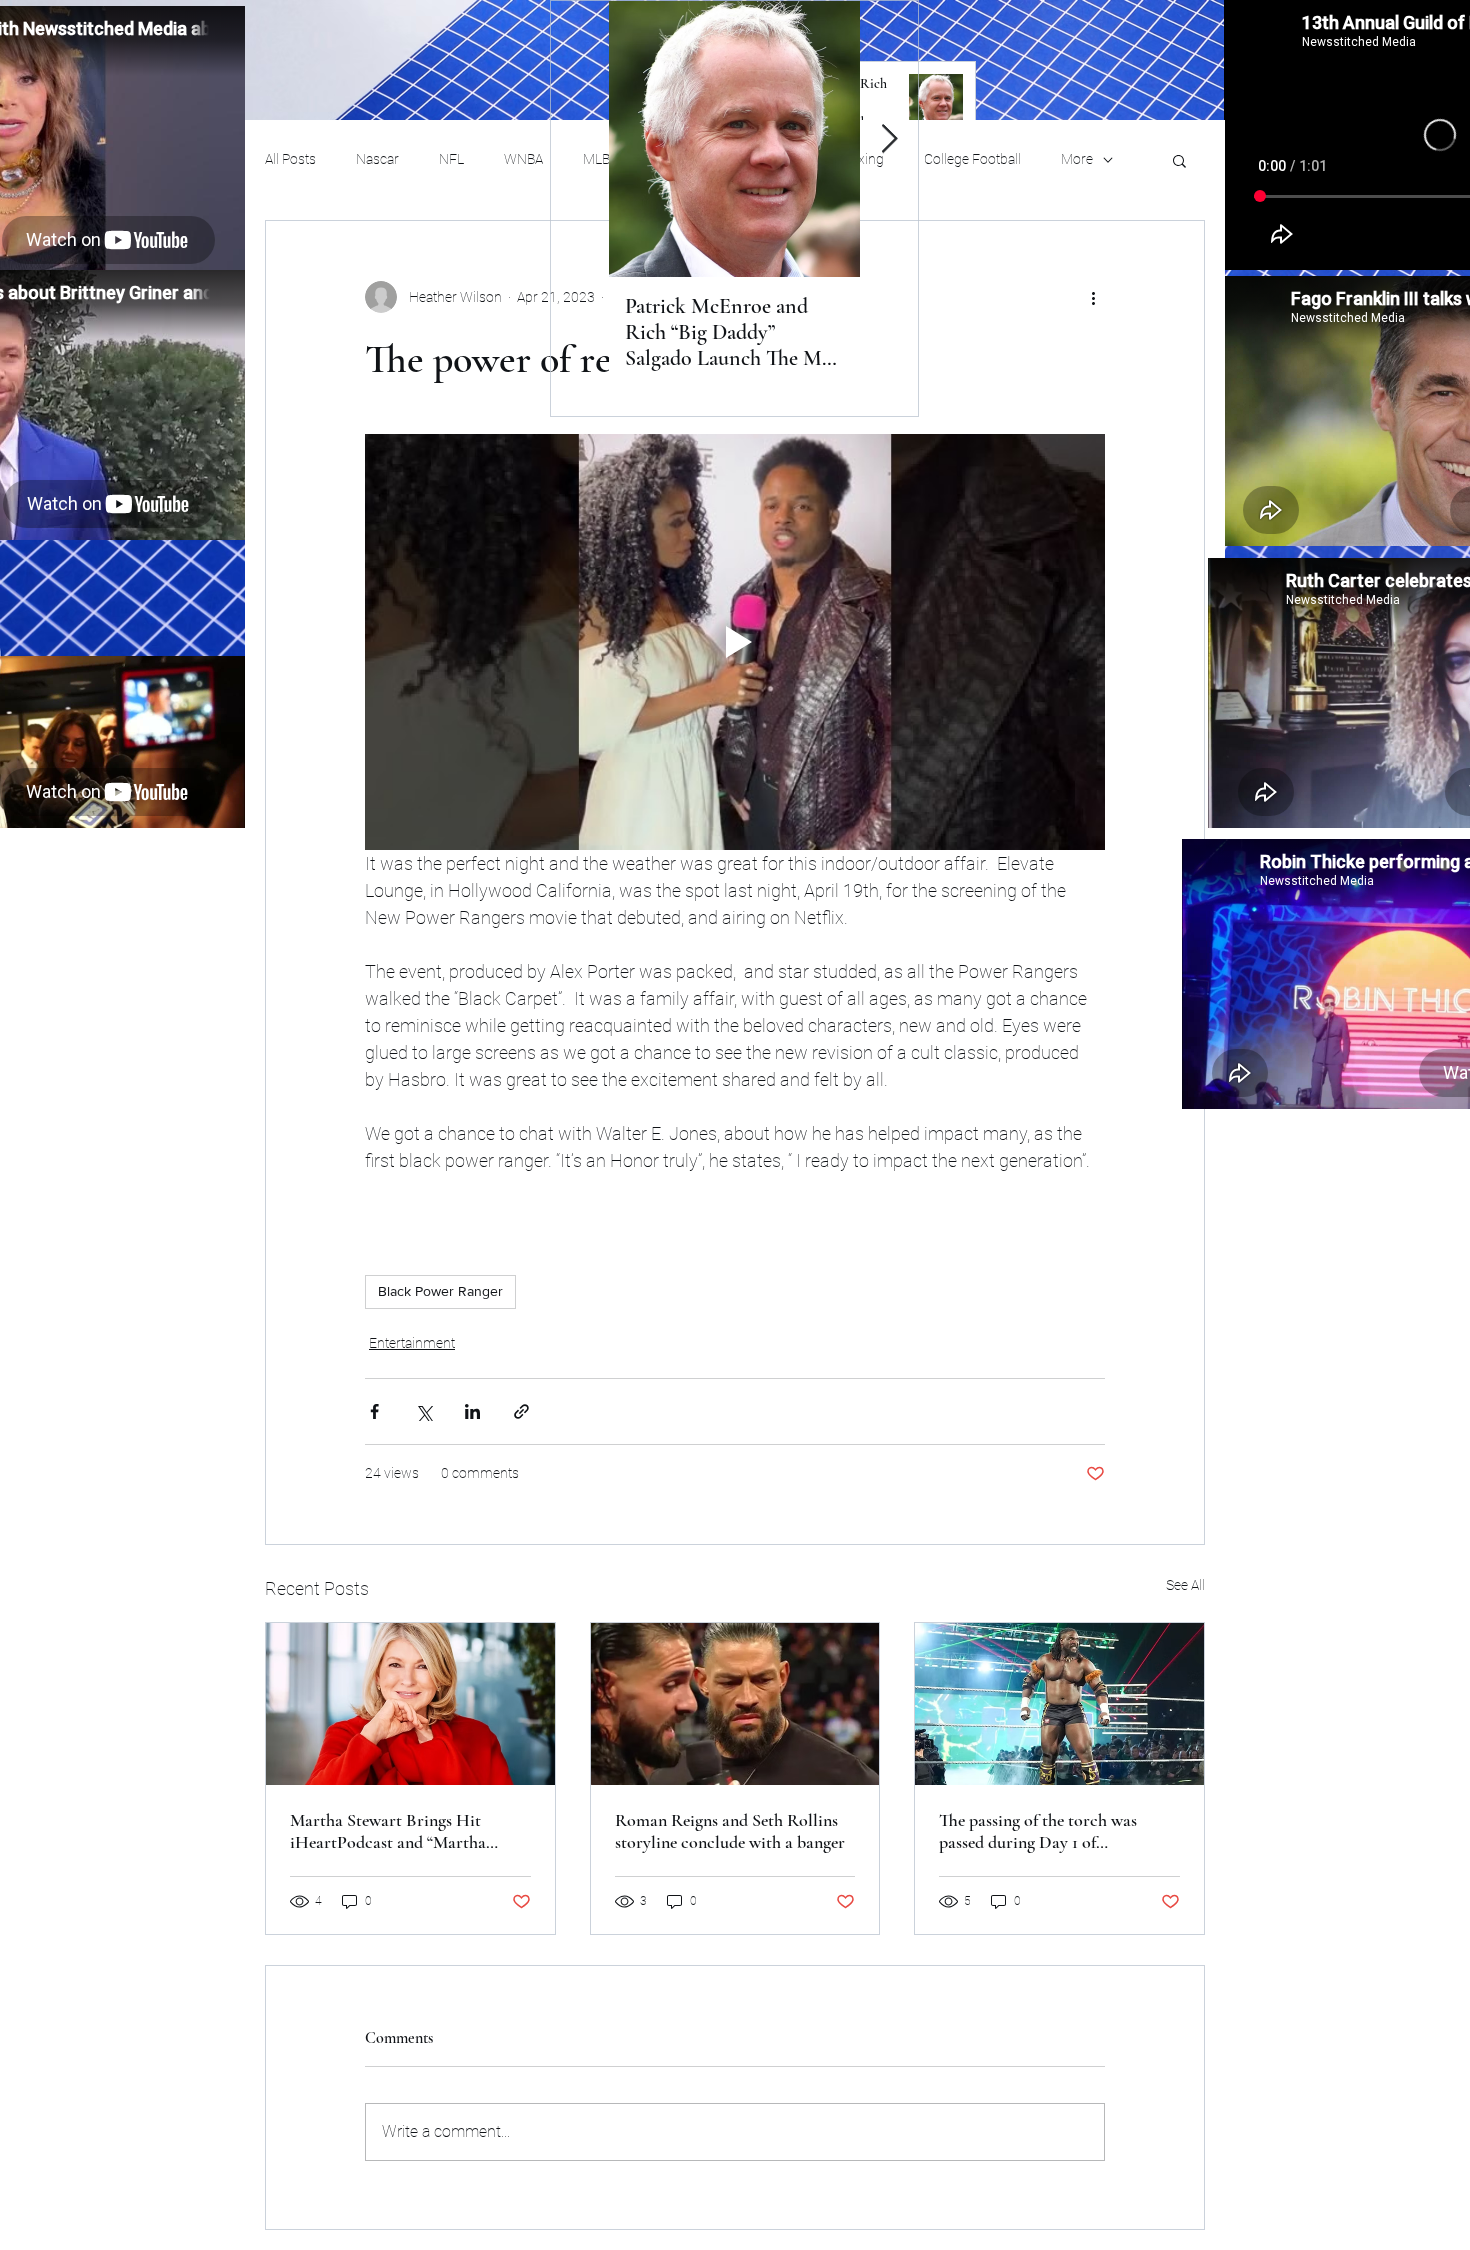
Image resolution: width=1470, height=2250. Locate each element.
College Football (972, 159)
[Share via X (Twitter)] (423, 1411)
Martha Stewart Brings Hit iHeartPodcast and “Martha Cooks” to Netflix (388, 1831)
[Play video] (735, 642)
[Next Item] (889, 139)
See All (1185, 1585)
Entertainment (412, 1343)
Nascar (377, 159)
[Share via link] (521, 1411)
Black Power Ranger (440, 1291)
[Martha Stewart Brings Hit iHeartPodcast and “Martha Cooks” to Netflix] (410, 1704)
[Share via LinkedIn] (472, 1411)
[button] (1179, 160)
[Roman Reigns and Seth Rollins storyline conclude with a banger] (735, 1704)
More (1077, 159)
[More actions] (1093, 297)
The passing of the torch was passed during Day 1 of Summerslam (1038, 1831)
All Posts (290, 159)
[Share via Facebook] (374, 1411)
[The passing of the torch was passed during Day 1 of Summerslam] (1059, 1704)
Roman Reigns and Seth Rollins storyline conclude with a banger (730, 1831)
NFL (451, 159)
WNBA (523, 159)
